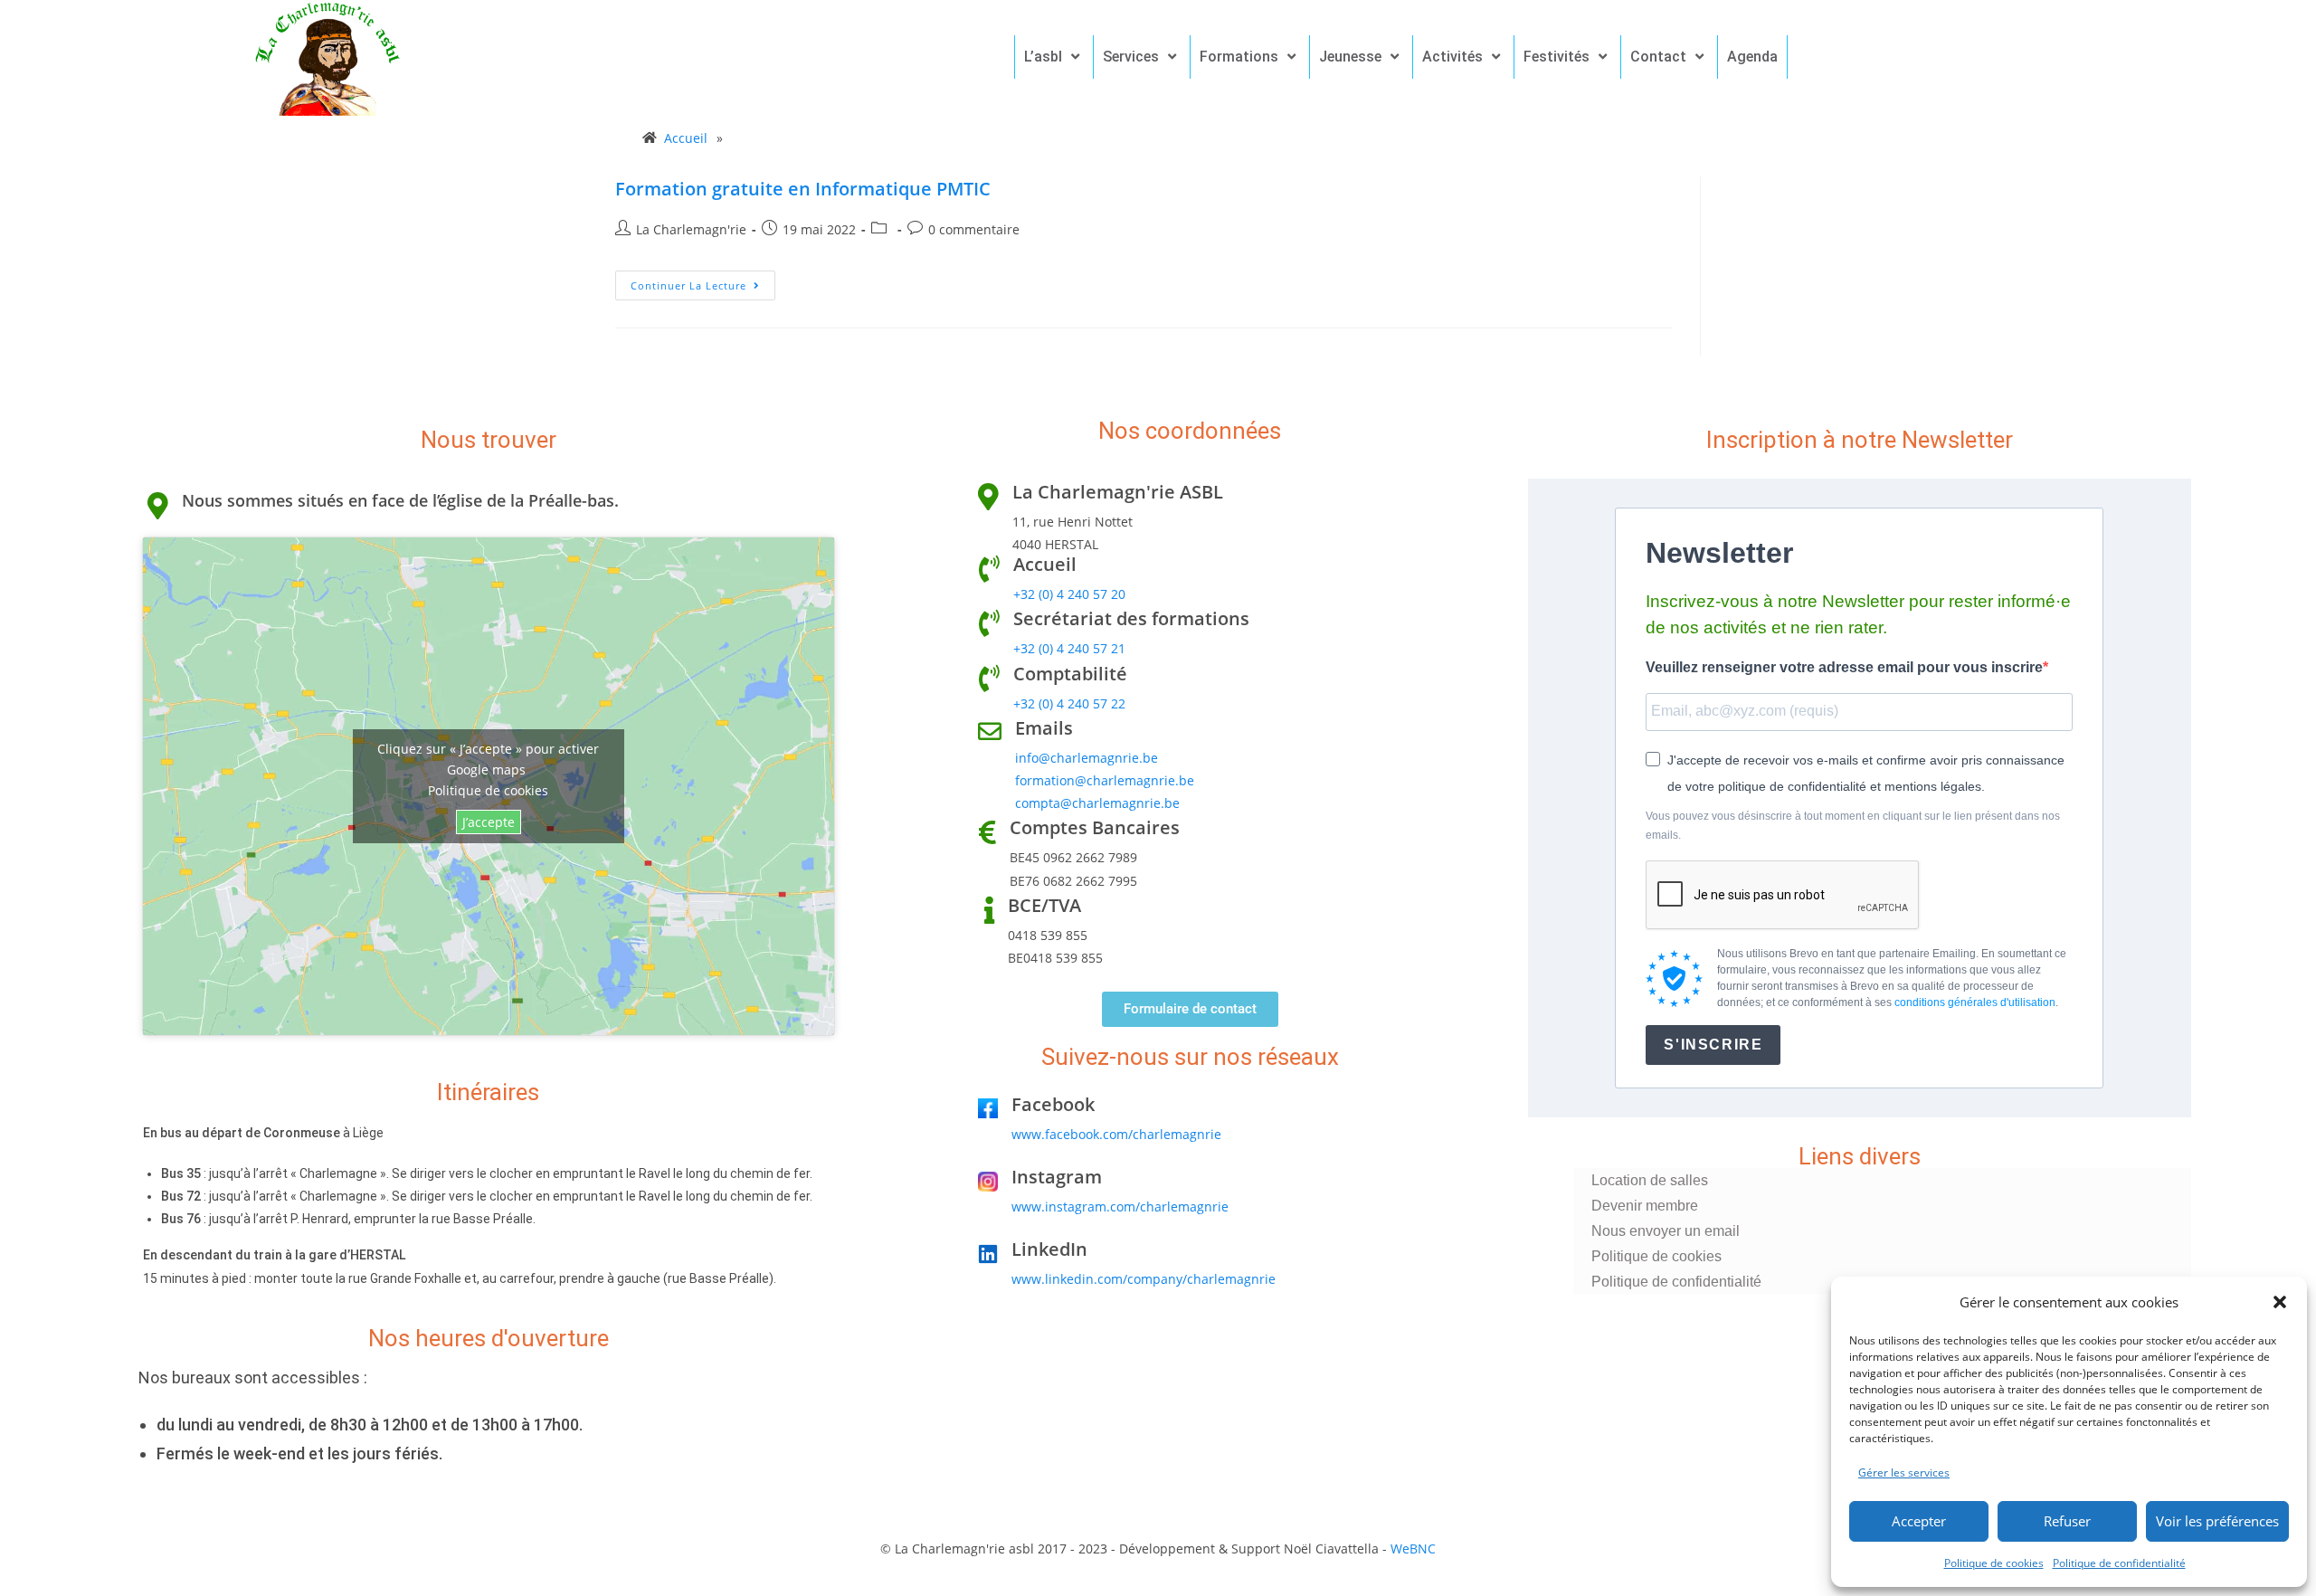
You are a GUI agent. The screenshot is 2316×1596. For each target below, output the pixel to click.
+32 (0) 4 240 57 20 (1069, 594)
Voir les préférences (2217, 1521)
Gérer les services (1904, 1472)
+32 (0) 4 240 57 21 (1069, 648)
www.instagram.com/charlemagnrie (1120, 1206)
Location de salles (1650, 1180)
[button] (2280, 1302)
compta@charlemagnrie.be (1097, 803)
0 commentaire (974, 229)
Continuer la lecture (703, 281)
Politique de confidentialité (2119, 1563)
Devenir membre (1645, 1206)
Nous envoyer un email (1666, 1231)
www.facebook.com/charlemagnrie (1116, 1134)
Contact (1658, 57)
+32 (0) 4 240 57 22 (1069, 703)
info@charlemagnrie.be (1087, 758)
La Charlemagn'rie (691, 229)
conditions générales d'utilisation (1975, 1002)
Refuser (2067, 1521)
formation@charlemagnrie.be (1105, 780)
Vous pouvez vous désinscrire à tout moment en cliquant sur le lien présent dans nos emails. (1853, 826)
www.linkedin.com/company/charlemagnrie (1144, 1279)
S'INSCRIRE (1713, 1045)
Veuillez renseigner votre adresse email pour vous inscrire (1844, 667)
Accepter (1919, 1521)
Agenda (1752, 57)
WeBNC (1413, 1548)
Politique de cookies (1994, 1563)
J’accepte (489, 822)
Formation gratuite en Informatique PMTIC (803, 189)
